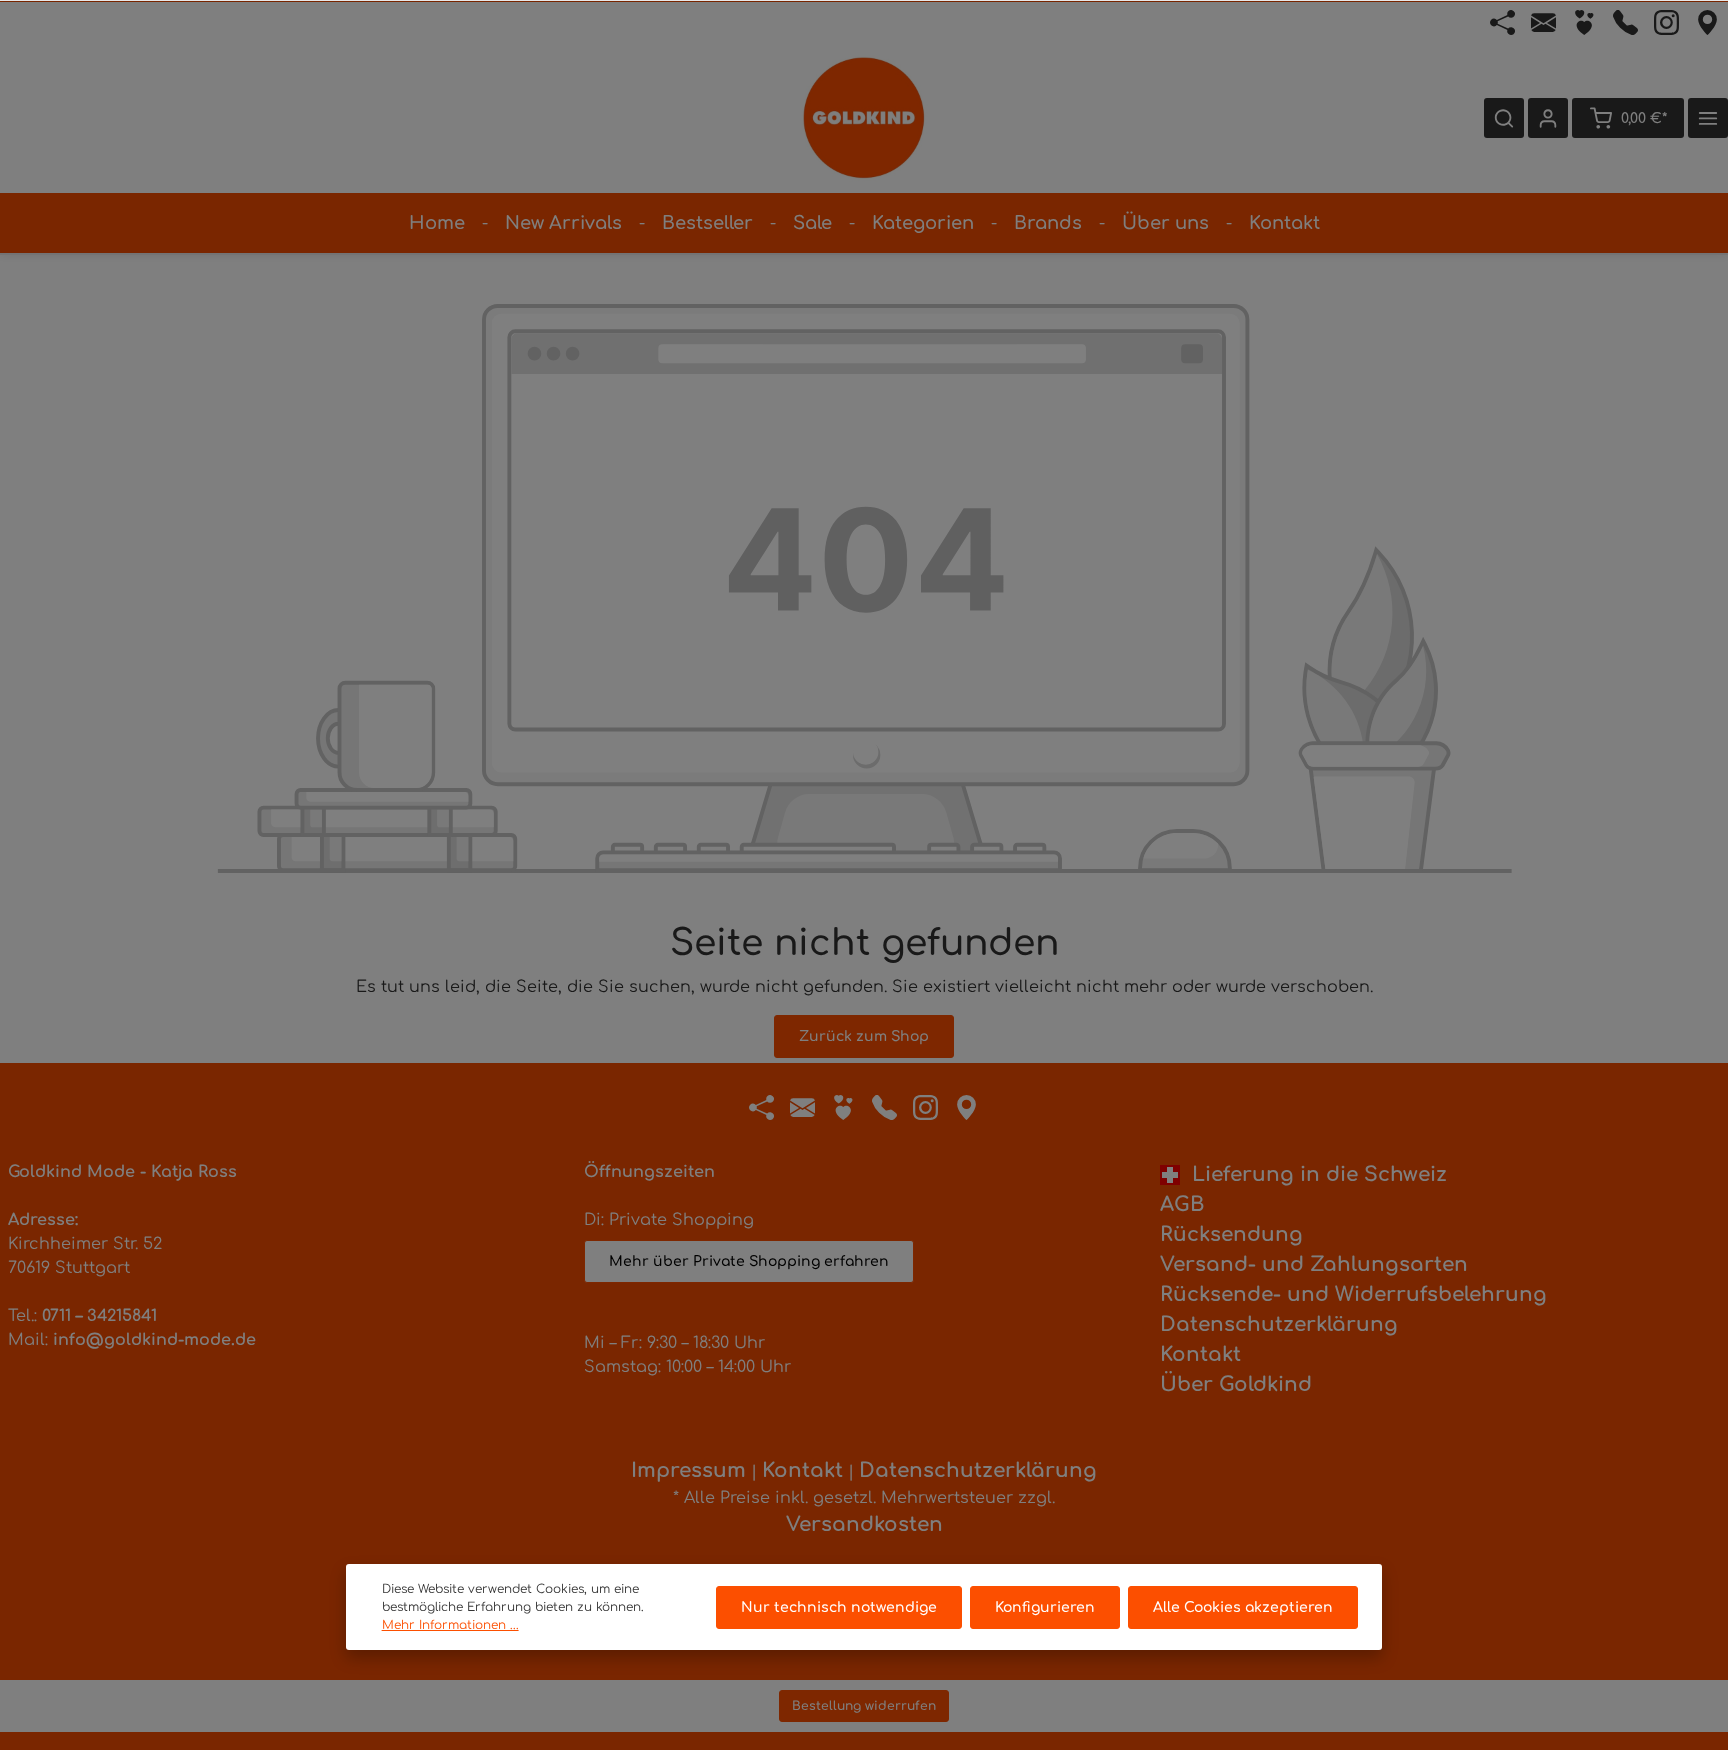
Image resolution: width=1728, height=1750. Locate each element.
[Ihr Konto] (1548, 118)
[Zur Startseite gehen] (864, 118)
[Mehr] (1708, 118)
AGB (1182, 1204)
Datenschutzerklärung (1279, 1324)
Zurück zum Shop (864, 1036)
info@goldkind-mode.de (154, 1340)
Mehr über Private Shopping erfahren (749, 1261)
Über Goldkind (1236, 1384)
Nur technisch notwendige (839, 1607)
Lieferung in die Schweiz (1313, 1174)
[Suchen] (1504, 118)
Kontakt (1200, 1354)
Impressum (688, 1470)
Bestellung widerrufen (864, 1706)
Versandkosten (864, 1524)
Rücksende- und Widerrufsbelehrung (1353, 1294)
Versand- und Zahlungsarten (1314, 1264)
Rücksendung (1231, 1234)
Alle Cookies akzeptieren (1243, 1607)
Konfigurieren (1045, 1607)
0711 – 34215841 (99, 1316)
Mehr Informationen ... (450, 1625)
